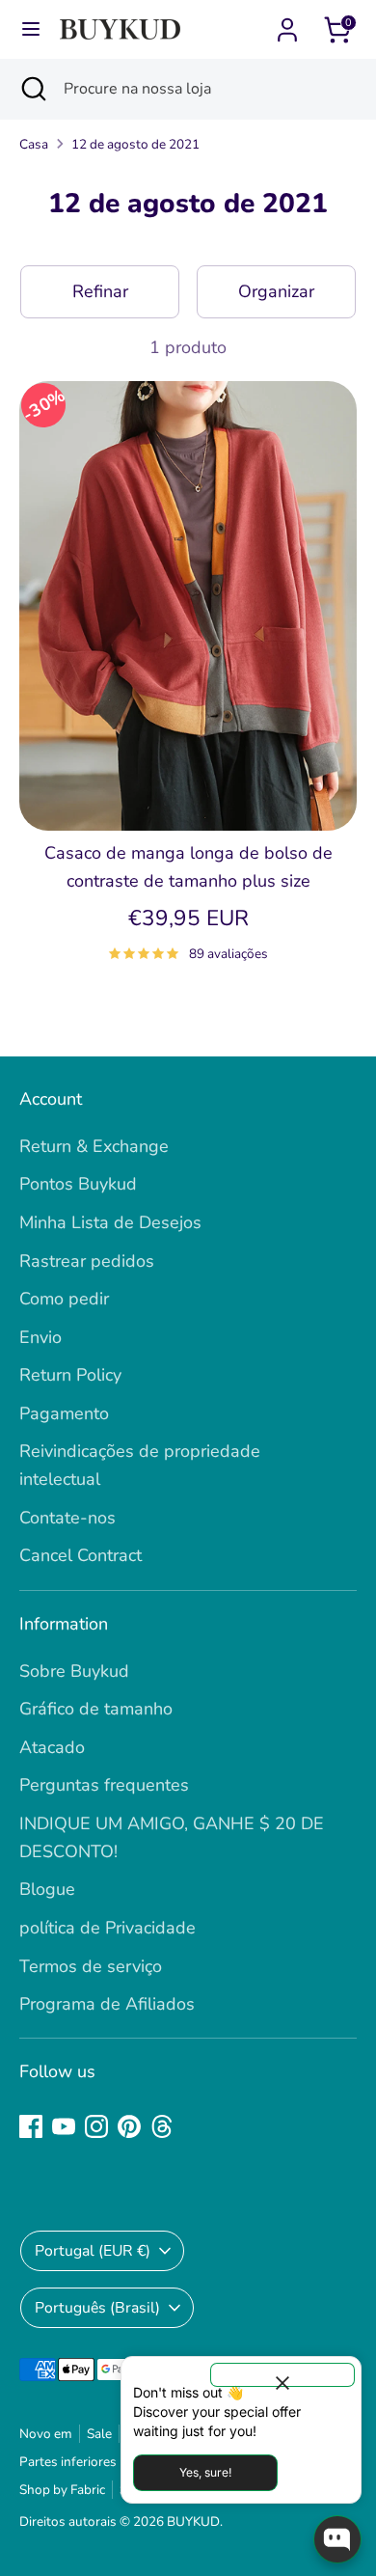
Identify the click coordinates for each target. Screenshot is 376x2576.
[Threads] (162, 2126)
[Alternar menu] (31, 29)
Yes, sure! (205, 2472)
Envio (40, 1337)
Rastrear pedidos (87, 1261)
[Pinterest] (129, 2126)
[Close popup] (282, 2375)
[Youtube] (64, 2126)
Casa (34, 144)
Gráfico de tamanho (96, 1709)
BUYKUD (193, 2521)
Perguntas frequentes (104, 1785)
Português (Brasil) (97, 2308)
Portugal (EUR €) (93, 2251)
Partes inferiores (68, 2462)
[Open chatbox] (337, 2539)
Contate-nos (67, 1518)
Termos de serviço (91, 1966)
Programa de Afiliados (107, 2004)
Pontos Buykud (78, 1184)
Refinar (100, 291)
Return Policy (70, 1375)
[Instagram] (96, 2126)
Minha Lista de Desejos (110, 1222)
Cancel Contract (81, 1555)
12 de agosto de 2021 (135, 144)
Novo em (46, 2434)
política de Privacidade (107, 1928)
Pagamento (64, 1413)
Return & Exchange (94, 1146)
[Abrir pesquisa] (32, 89)
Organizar (276, 291)
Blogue (47, 1889)
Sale (99, 2434)
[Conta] (287, 24)
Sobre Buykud (74, 1671)
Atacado (52, 1747)
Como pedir (64, 1299)
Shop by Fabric (62, 2490)
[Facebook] (31, 2126)
